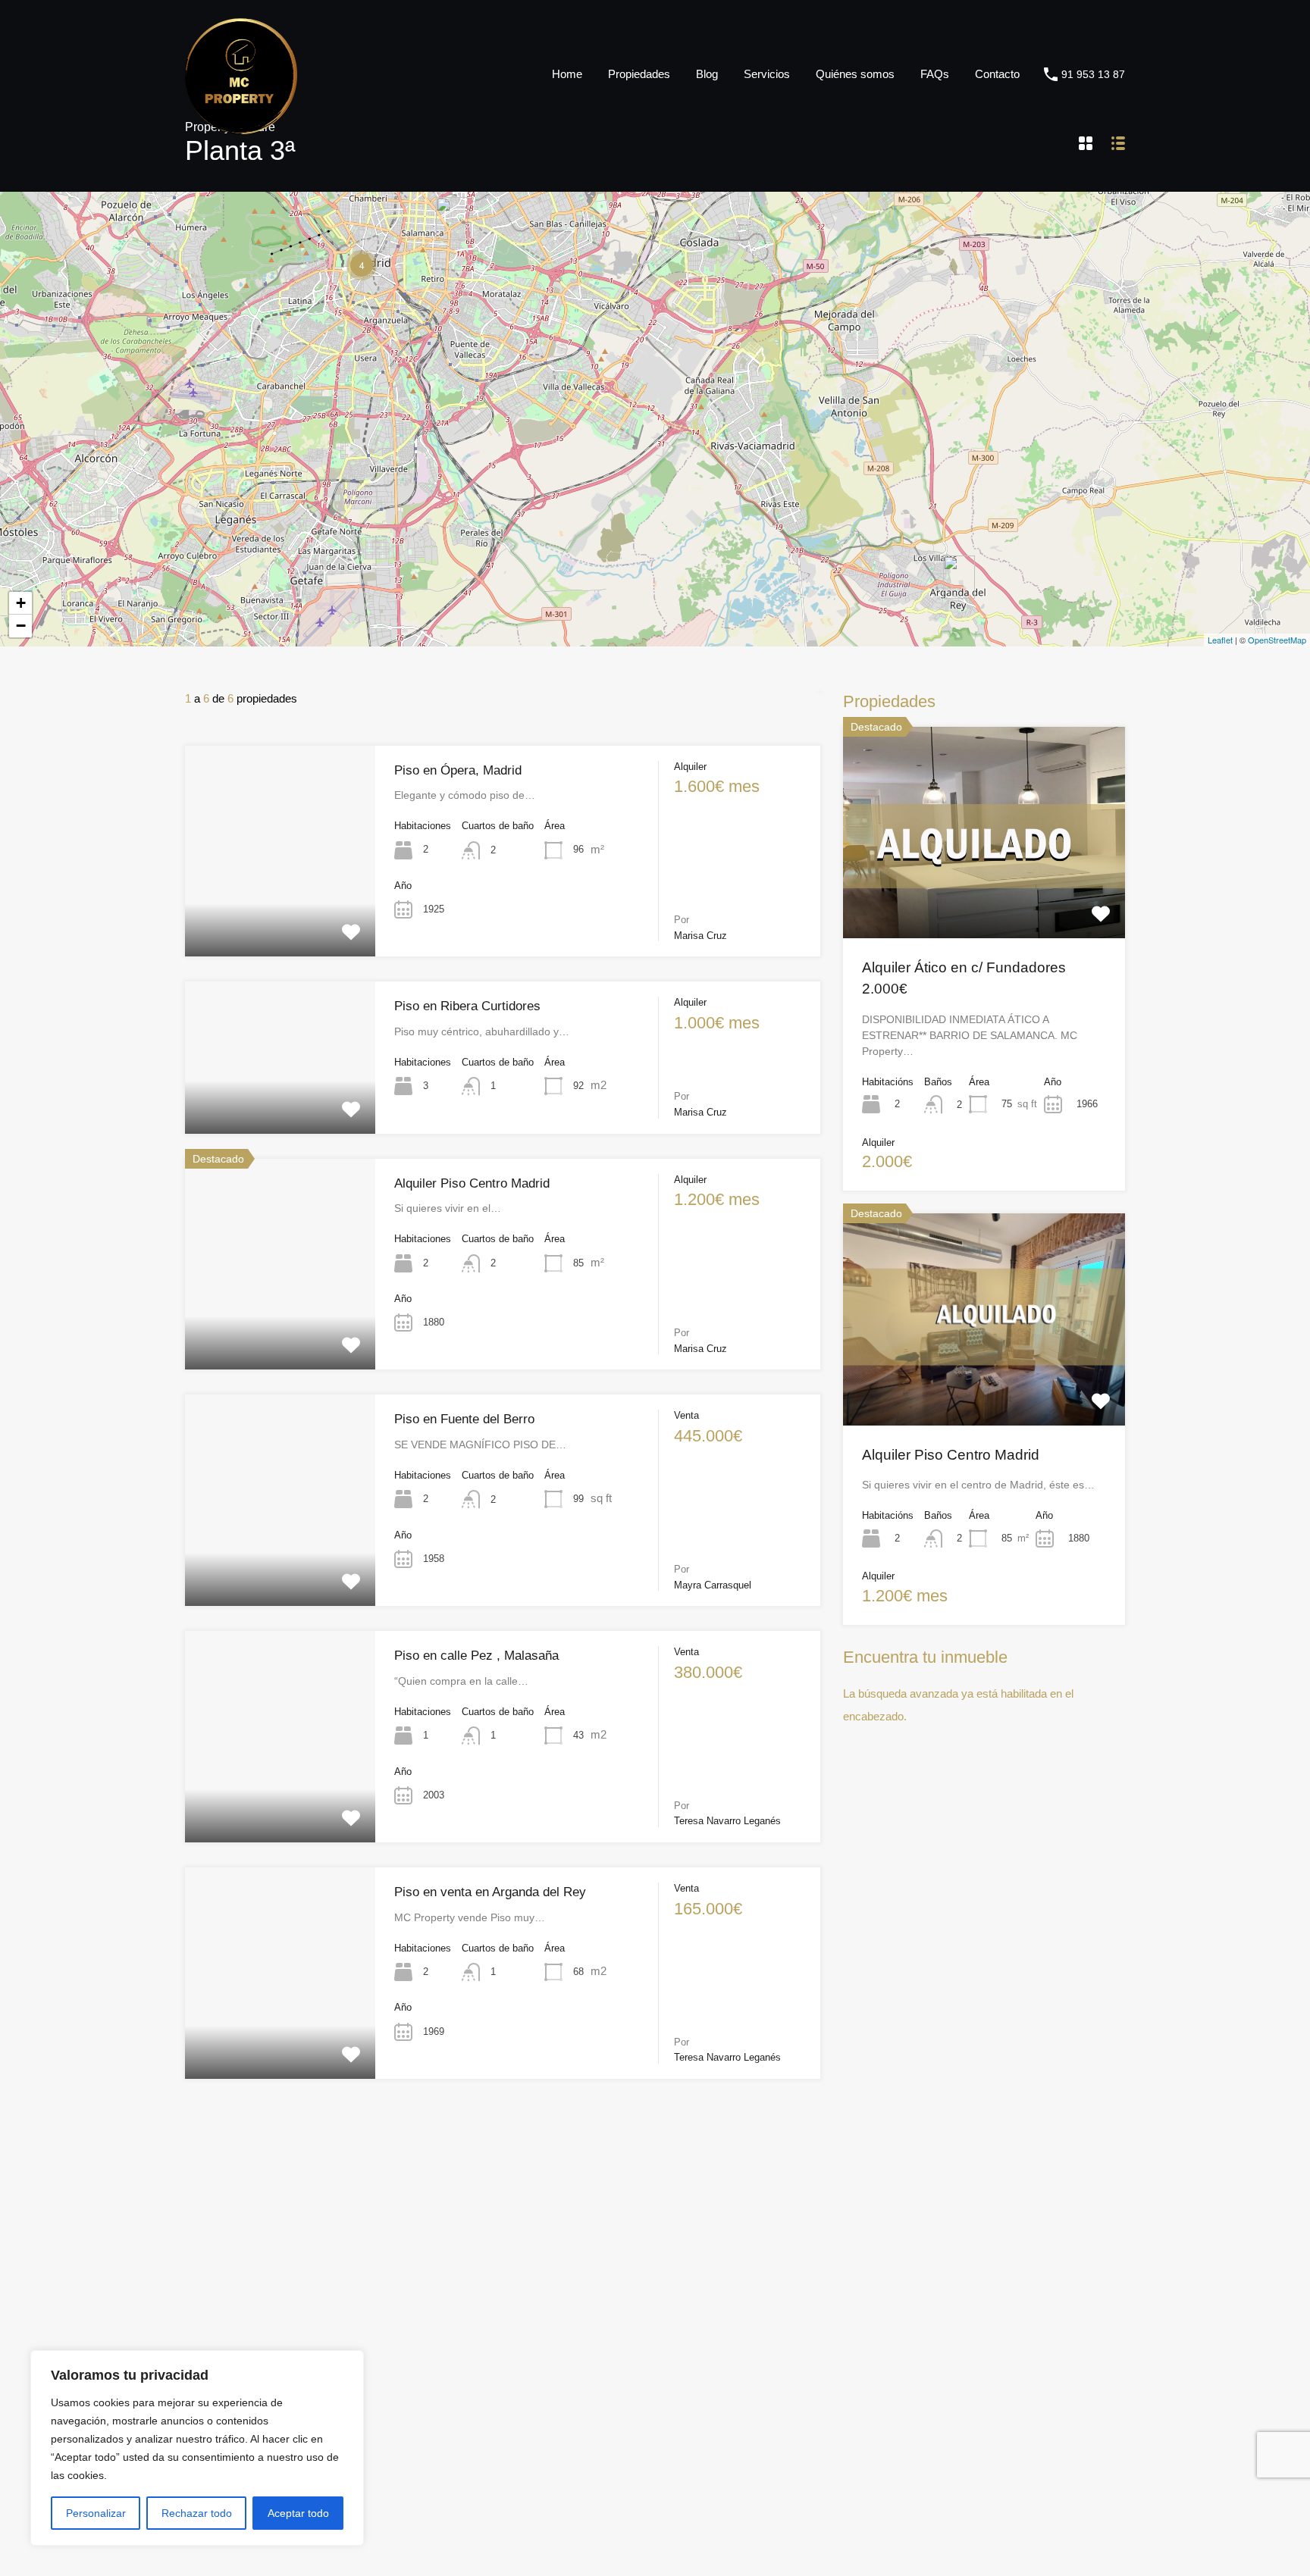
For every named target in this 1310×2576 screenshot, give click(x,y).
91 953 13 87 (1093, 74)
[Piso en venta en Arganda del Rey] (959, 577)
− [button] (21, 626)
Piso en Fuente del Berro (464, 1419)
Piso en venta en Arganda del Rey (490, 1892)
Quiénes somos (855, 74)
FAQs (935, 74)
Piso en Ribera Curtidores (467, 1006)
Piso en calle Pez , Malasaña (476, 1656)
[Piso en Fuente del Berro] (452, 219)
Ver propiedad (984, 896)
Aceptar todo (298, 2513)
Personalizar (96, 2513)
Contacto (997, 74)
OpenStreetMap (1277, 640)
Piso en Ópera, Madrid (458, 770)
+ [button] (21, 603)
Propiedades (639, 74)
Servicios (767, 74)
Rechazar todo (197, 2513)
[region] (197, 2448)
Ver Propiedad (280, 914)
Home (567, 74)
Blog (707, 74)
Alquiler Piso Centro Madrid (472, 1183)
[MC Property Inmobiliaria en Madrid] (241, 127)
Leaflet (1220, 640)
